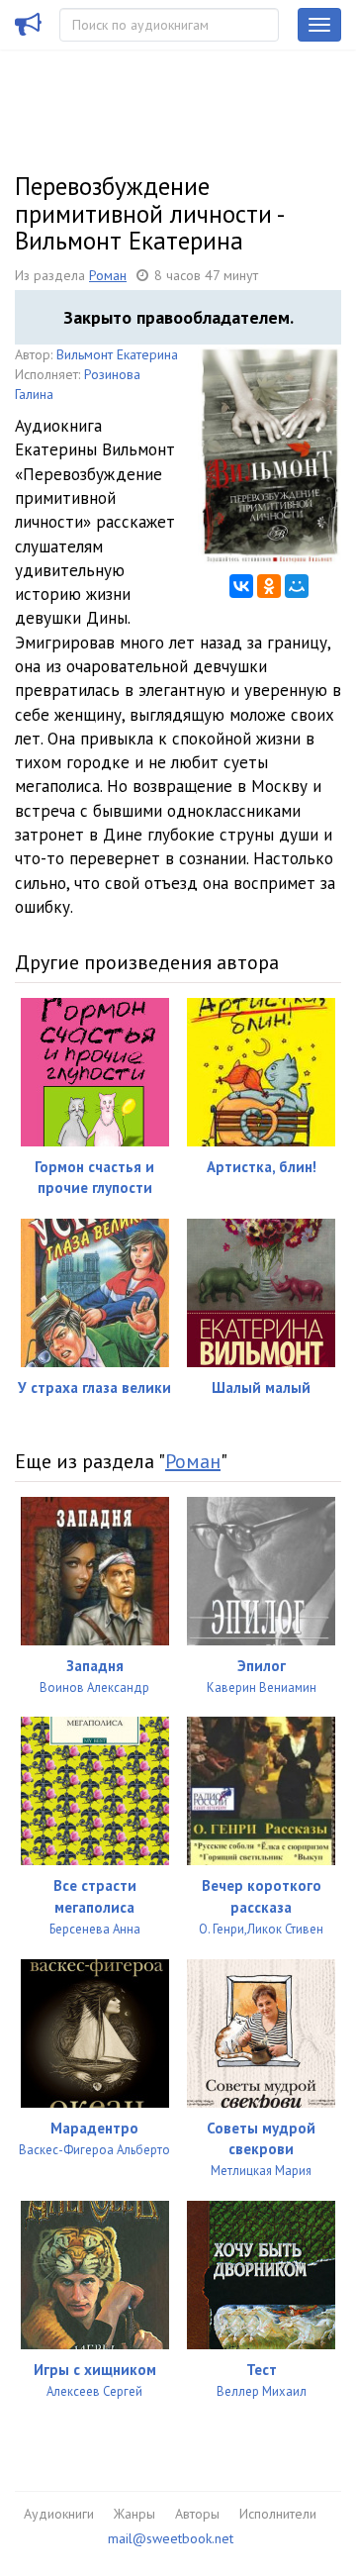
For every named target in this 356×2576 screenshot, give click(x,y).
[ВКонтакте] (241, 586)
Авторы (197, 2514)
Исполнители (278, 2514)
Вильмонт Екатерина (117, 354)
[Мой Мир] (297, 586)
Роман (108, 275)
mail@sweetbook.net (171, 2538)
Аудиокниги (59, 2514)
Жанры (134, 2514)
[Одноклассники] (269, 586)
